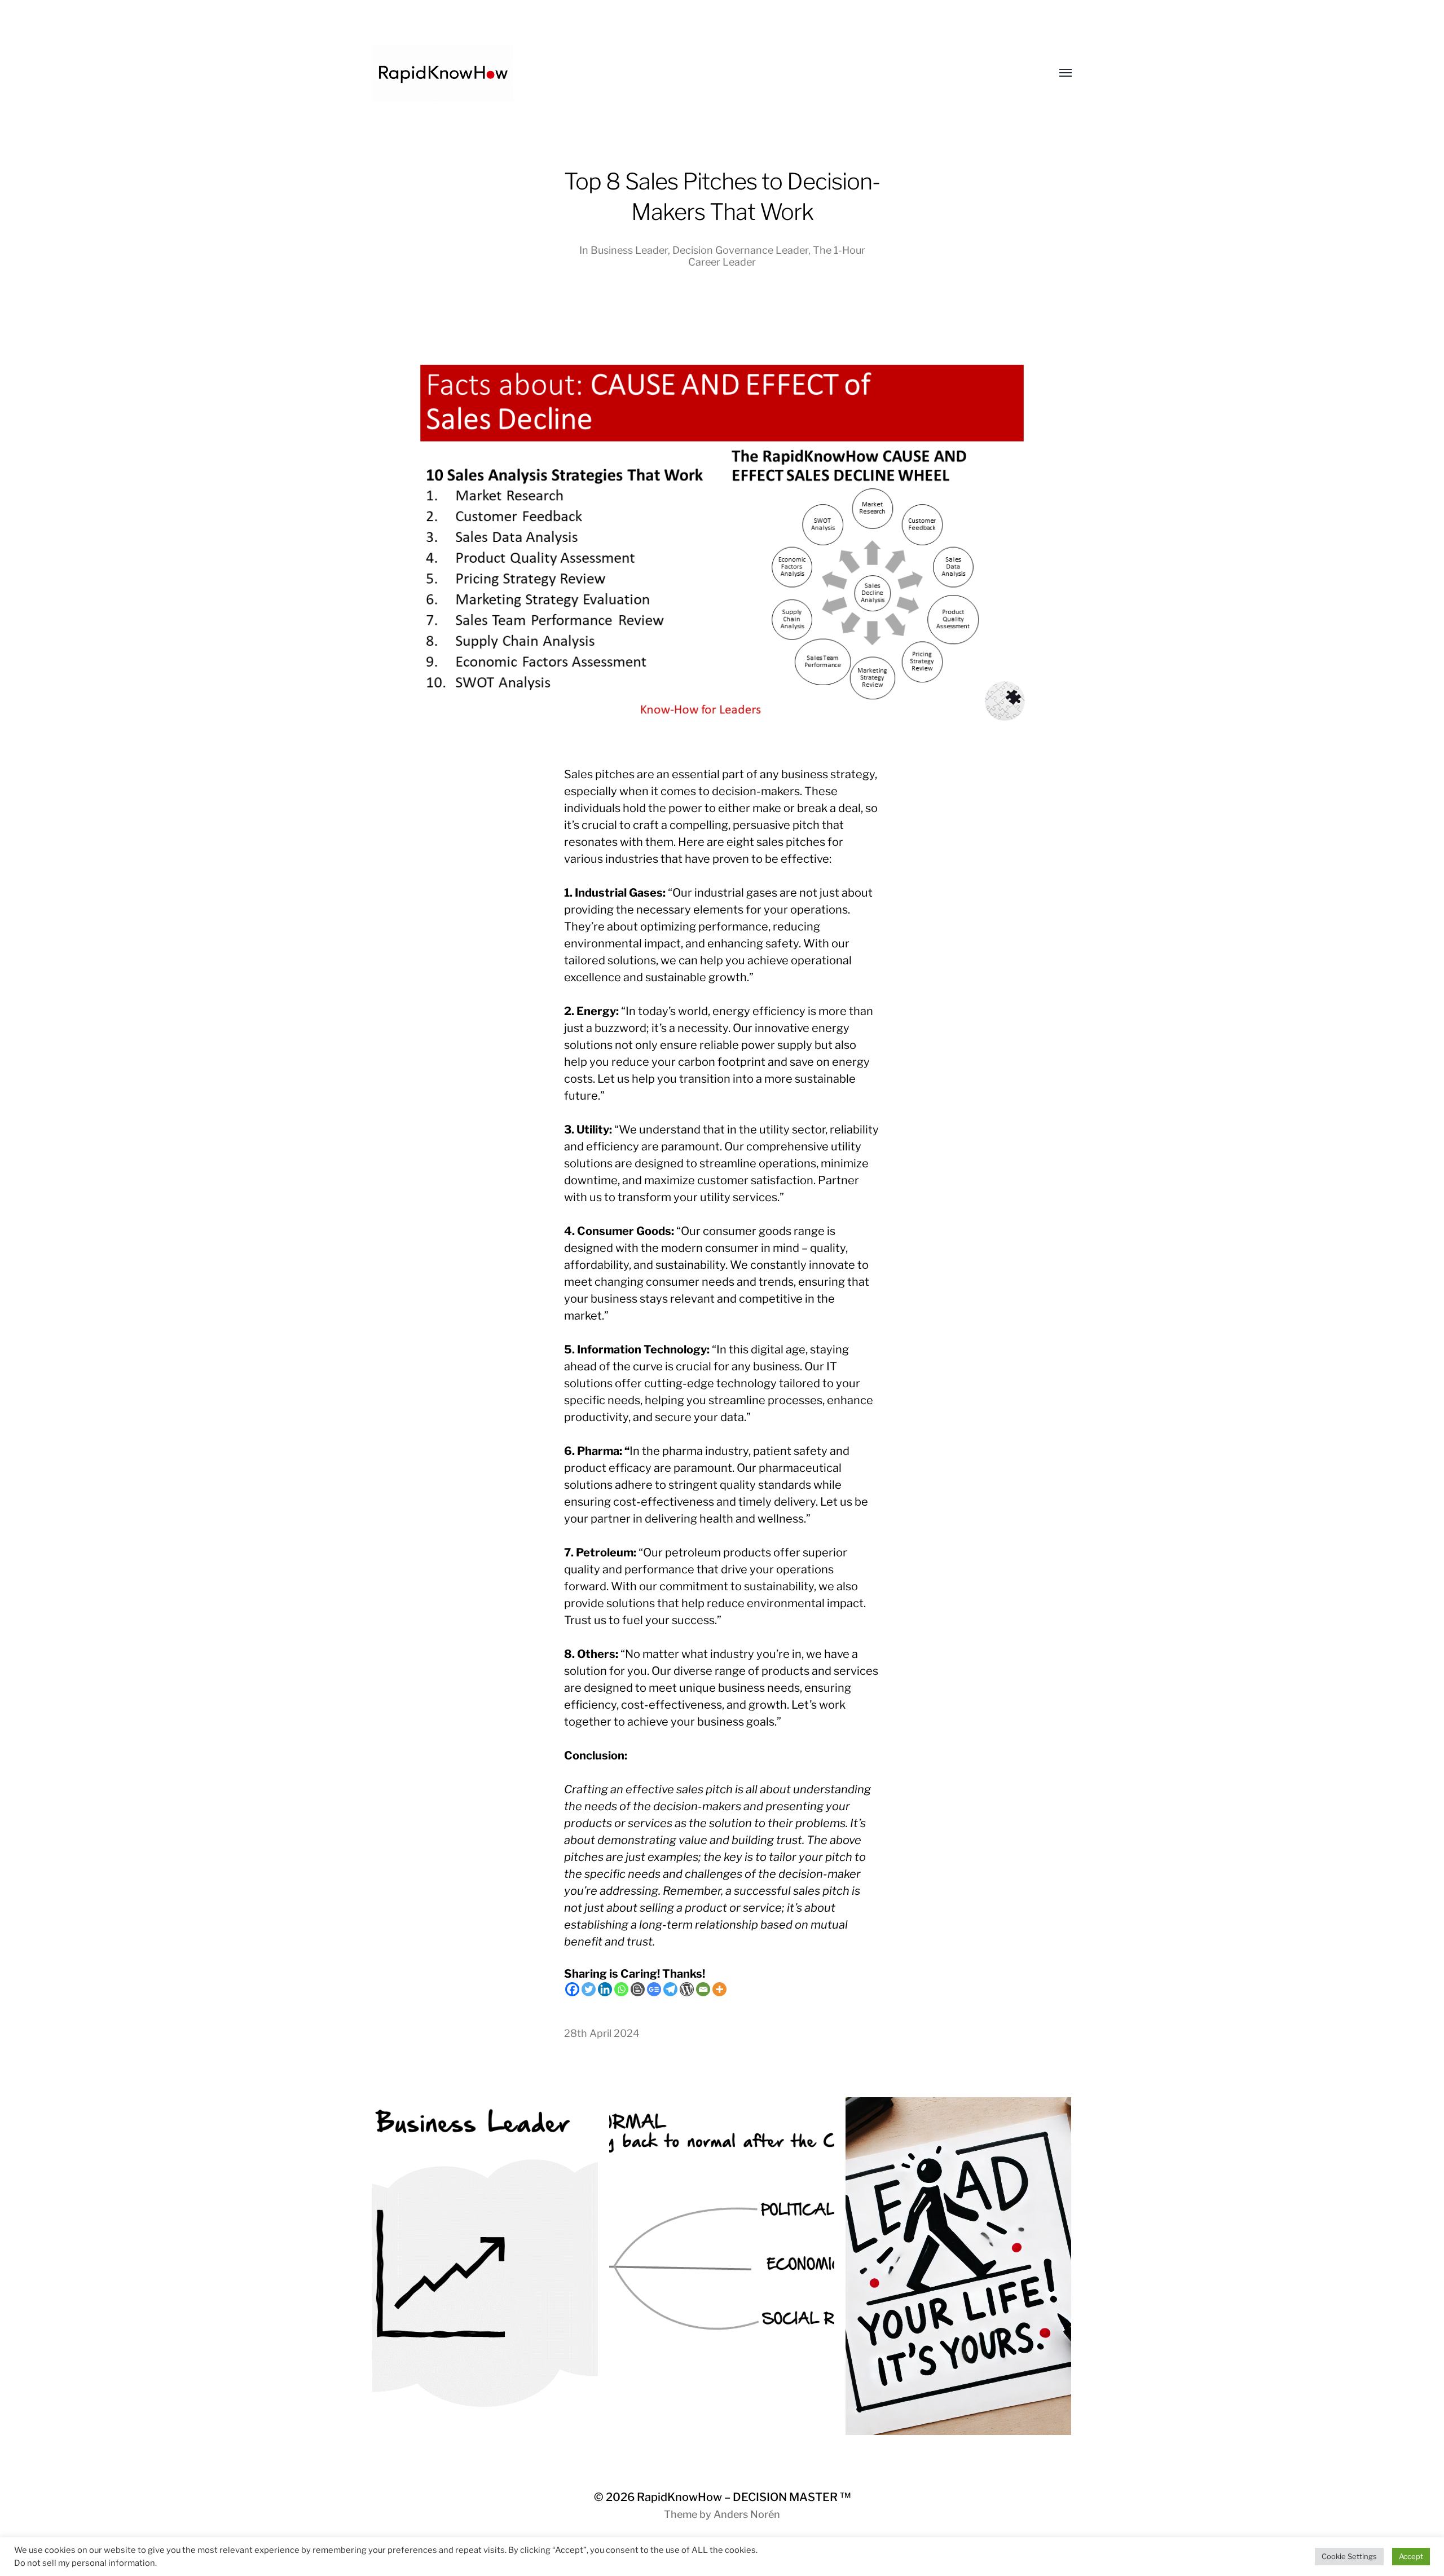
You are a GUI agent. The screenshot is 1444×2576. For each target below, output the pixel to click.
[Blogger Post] (638, 1989)
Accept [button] (1411, 2556)
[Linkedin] (605, 1989)
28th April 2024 (602, 2033)
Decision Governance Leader (740, 250)
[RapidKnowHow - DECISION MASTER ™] (699, 73)
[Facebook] (572, 1989)
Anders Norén (747, 2514)
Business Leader (629, 250)
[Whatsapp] (621, 1989)
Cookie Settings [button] (1349, 2556)
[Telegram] (670, 1989)
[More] (719, 1989)
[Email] (703, 1989)
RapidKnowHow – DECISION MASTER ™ (744, 2497)
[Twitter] (589, 1989)
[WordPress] (687, 1989)
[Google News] (654, 1989)
